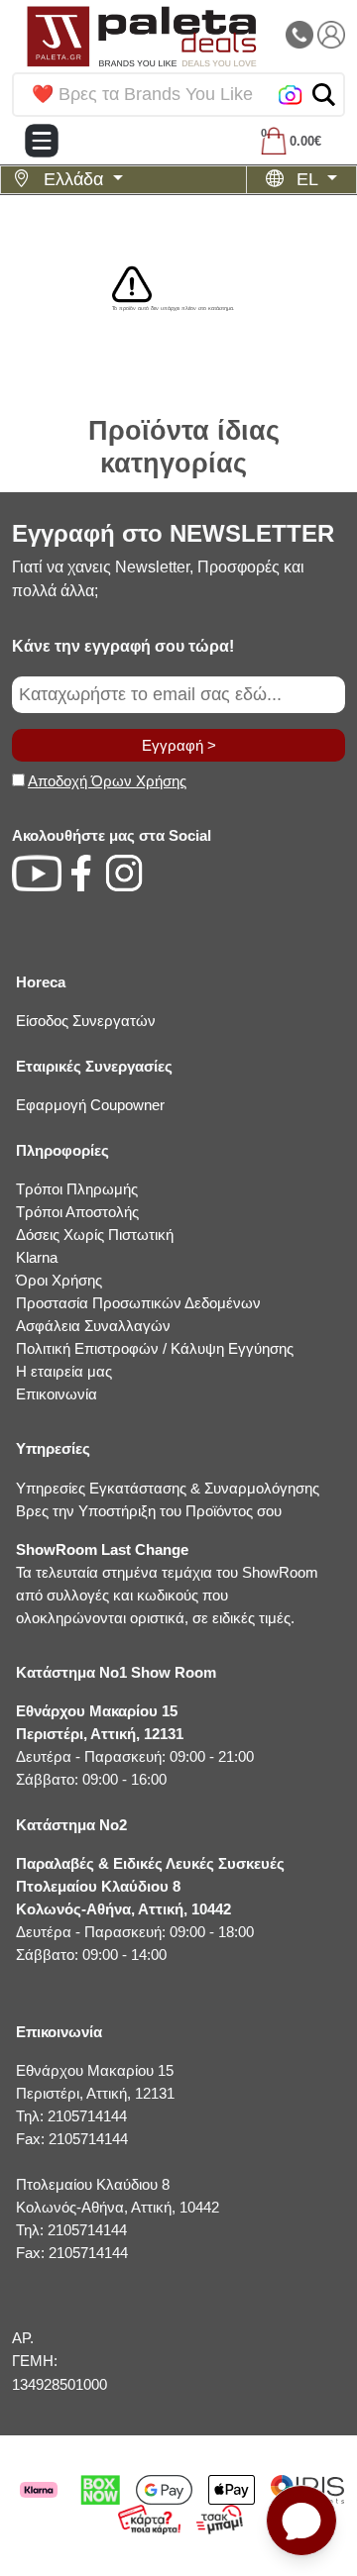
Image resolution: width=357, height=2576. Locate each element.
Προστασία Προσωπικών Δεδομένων (138, 1303)
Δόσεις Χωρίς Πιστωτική (95, 1235)
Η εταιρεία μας (64, 1371)
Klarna (37, 1257)
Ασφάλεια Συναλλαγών (93, 1326)
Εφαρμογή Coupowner (90, 1105)
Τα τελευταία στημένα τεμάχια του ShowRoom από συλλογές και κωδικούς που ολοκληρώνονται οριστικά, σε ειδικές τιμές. (167, 1584)
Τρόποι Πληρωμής (77, 1189)
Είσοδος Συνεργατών (86, 1021)
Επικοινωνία (57, 1394)
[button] (324, 95)
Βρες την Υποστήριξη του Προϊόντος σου (149, 1511)
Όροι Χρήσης (59, 1280)
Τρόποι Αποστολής (77, 1212)
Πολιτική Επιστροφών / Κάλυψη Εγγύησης (155, 1348)
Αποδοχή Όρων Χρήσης (107, 781)
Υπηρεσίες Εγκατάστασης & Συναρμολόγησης (168, 1488)
